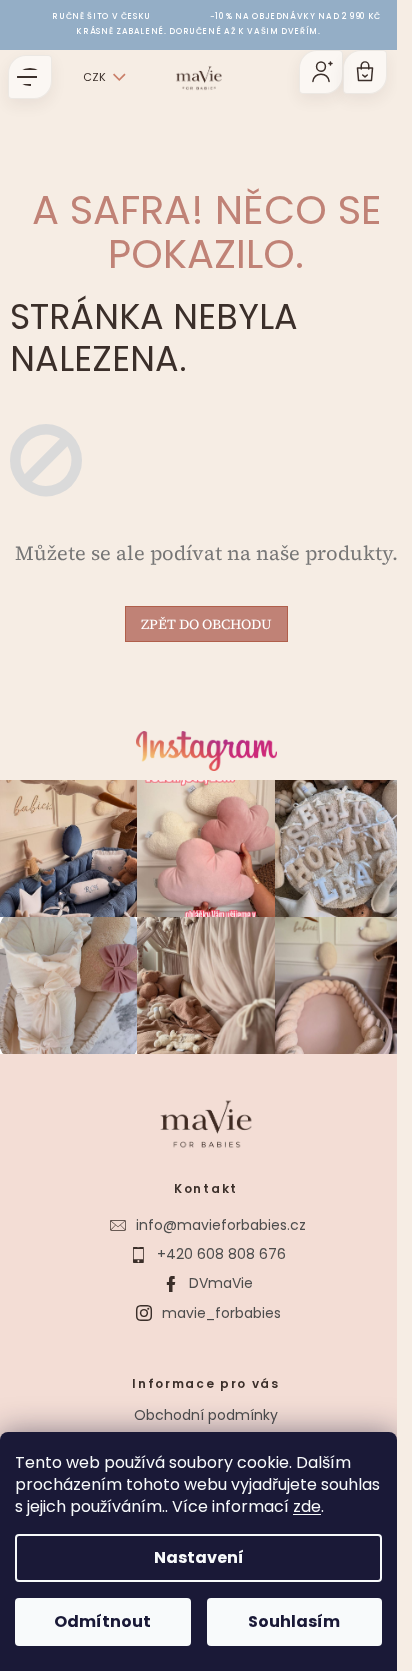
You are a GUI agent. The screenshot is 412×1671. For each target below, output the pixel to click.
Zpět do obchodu (206, 624)
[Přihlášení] (321, 72)
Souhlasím (294, 1621)
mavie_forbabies (221, 1313)
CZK (94, 77)
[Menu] (30, 77)
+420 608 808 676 (221, 1254)
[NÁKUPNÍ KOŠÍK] (365, 72)
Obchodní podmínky (206, 1415)
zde (307, 1506)
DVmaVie (221, 1283)
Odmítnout (102, 1621)
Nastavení (199, 1557)
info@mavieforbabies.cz (221, 1225)
